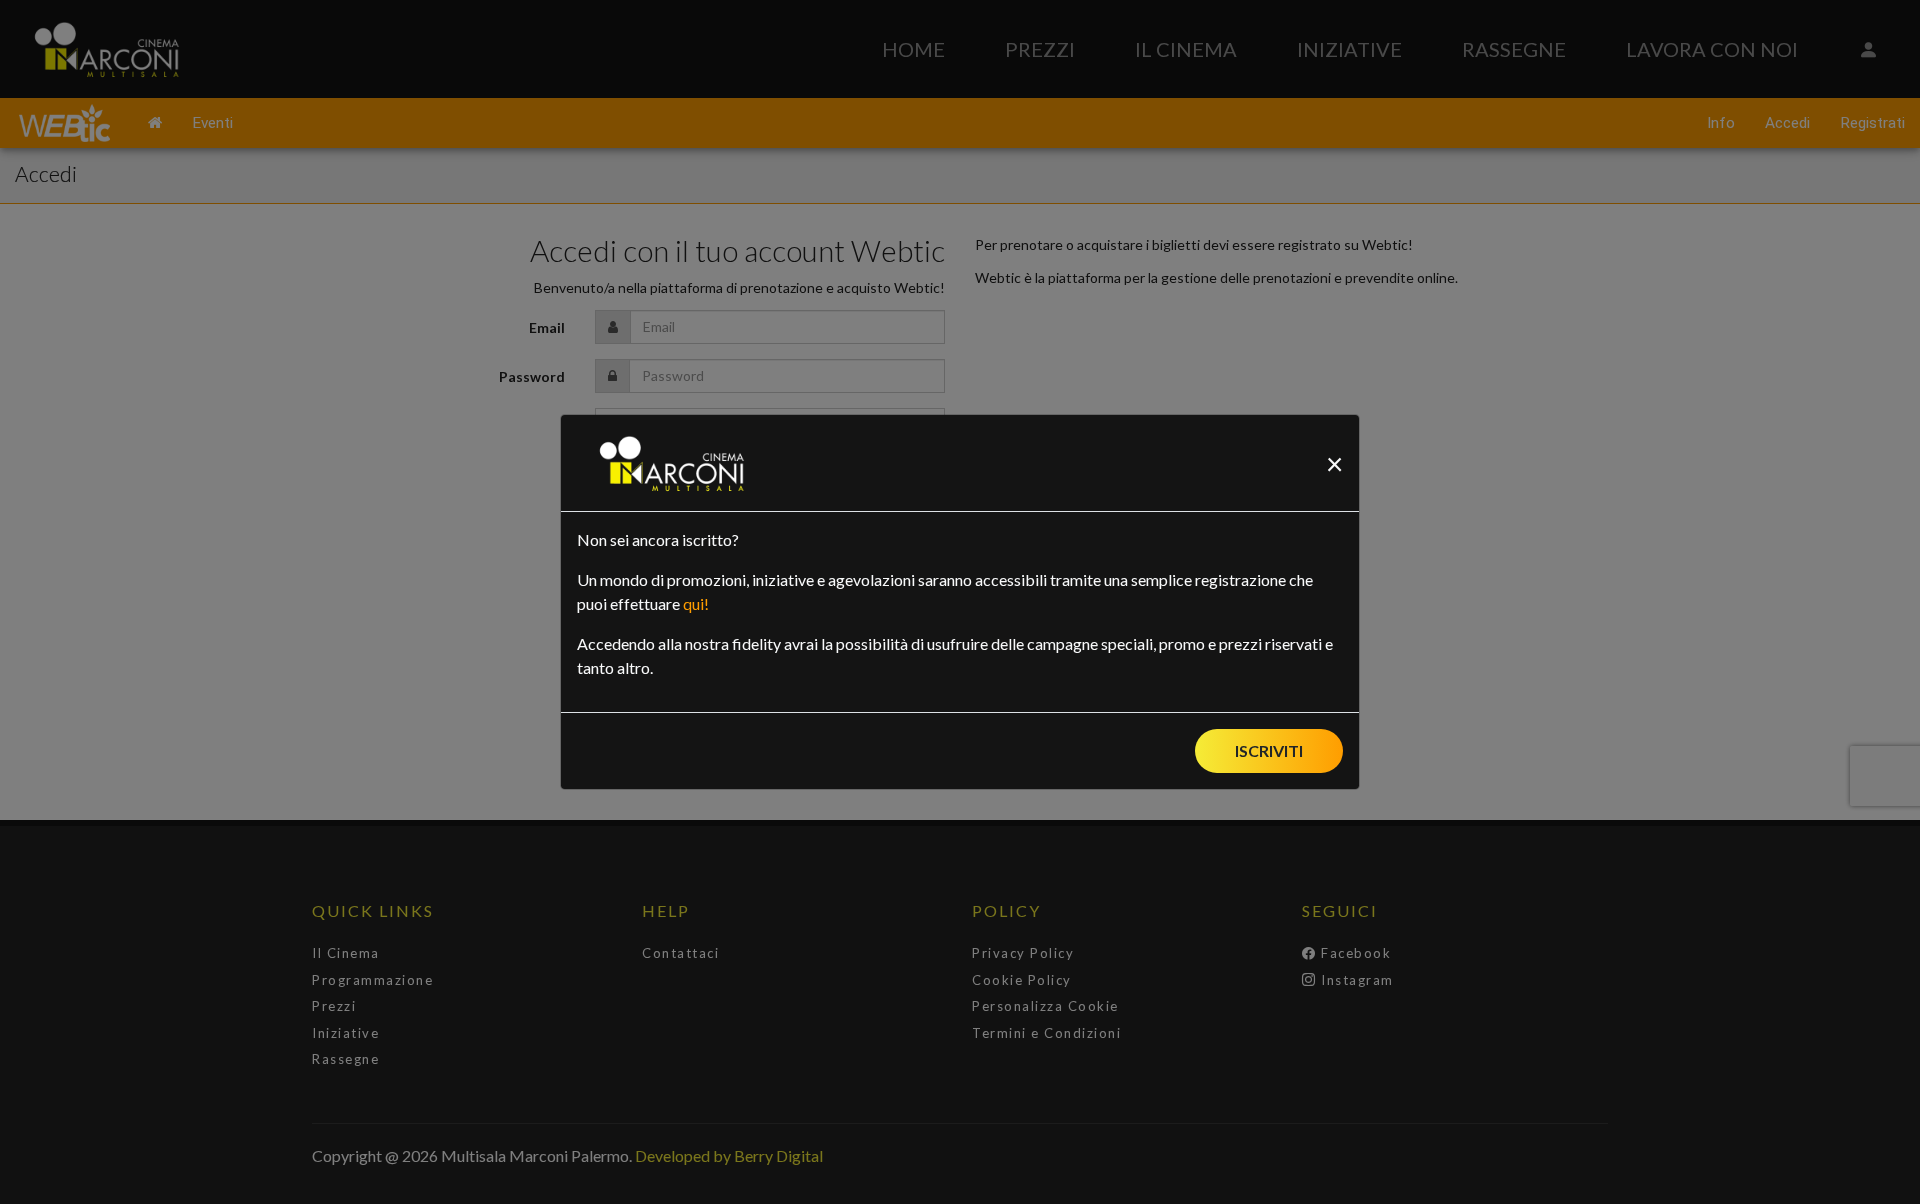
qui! (696, 603)
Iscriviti (1269, 750)
